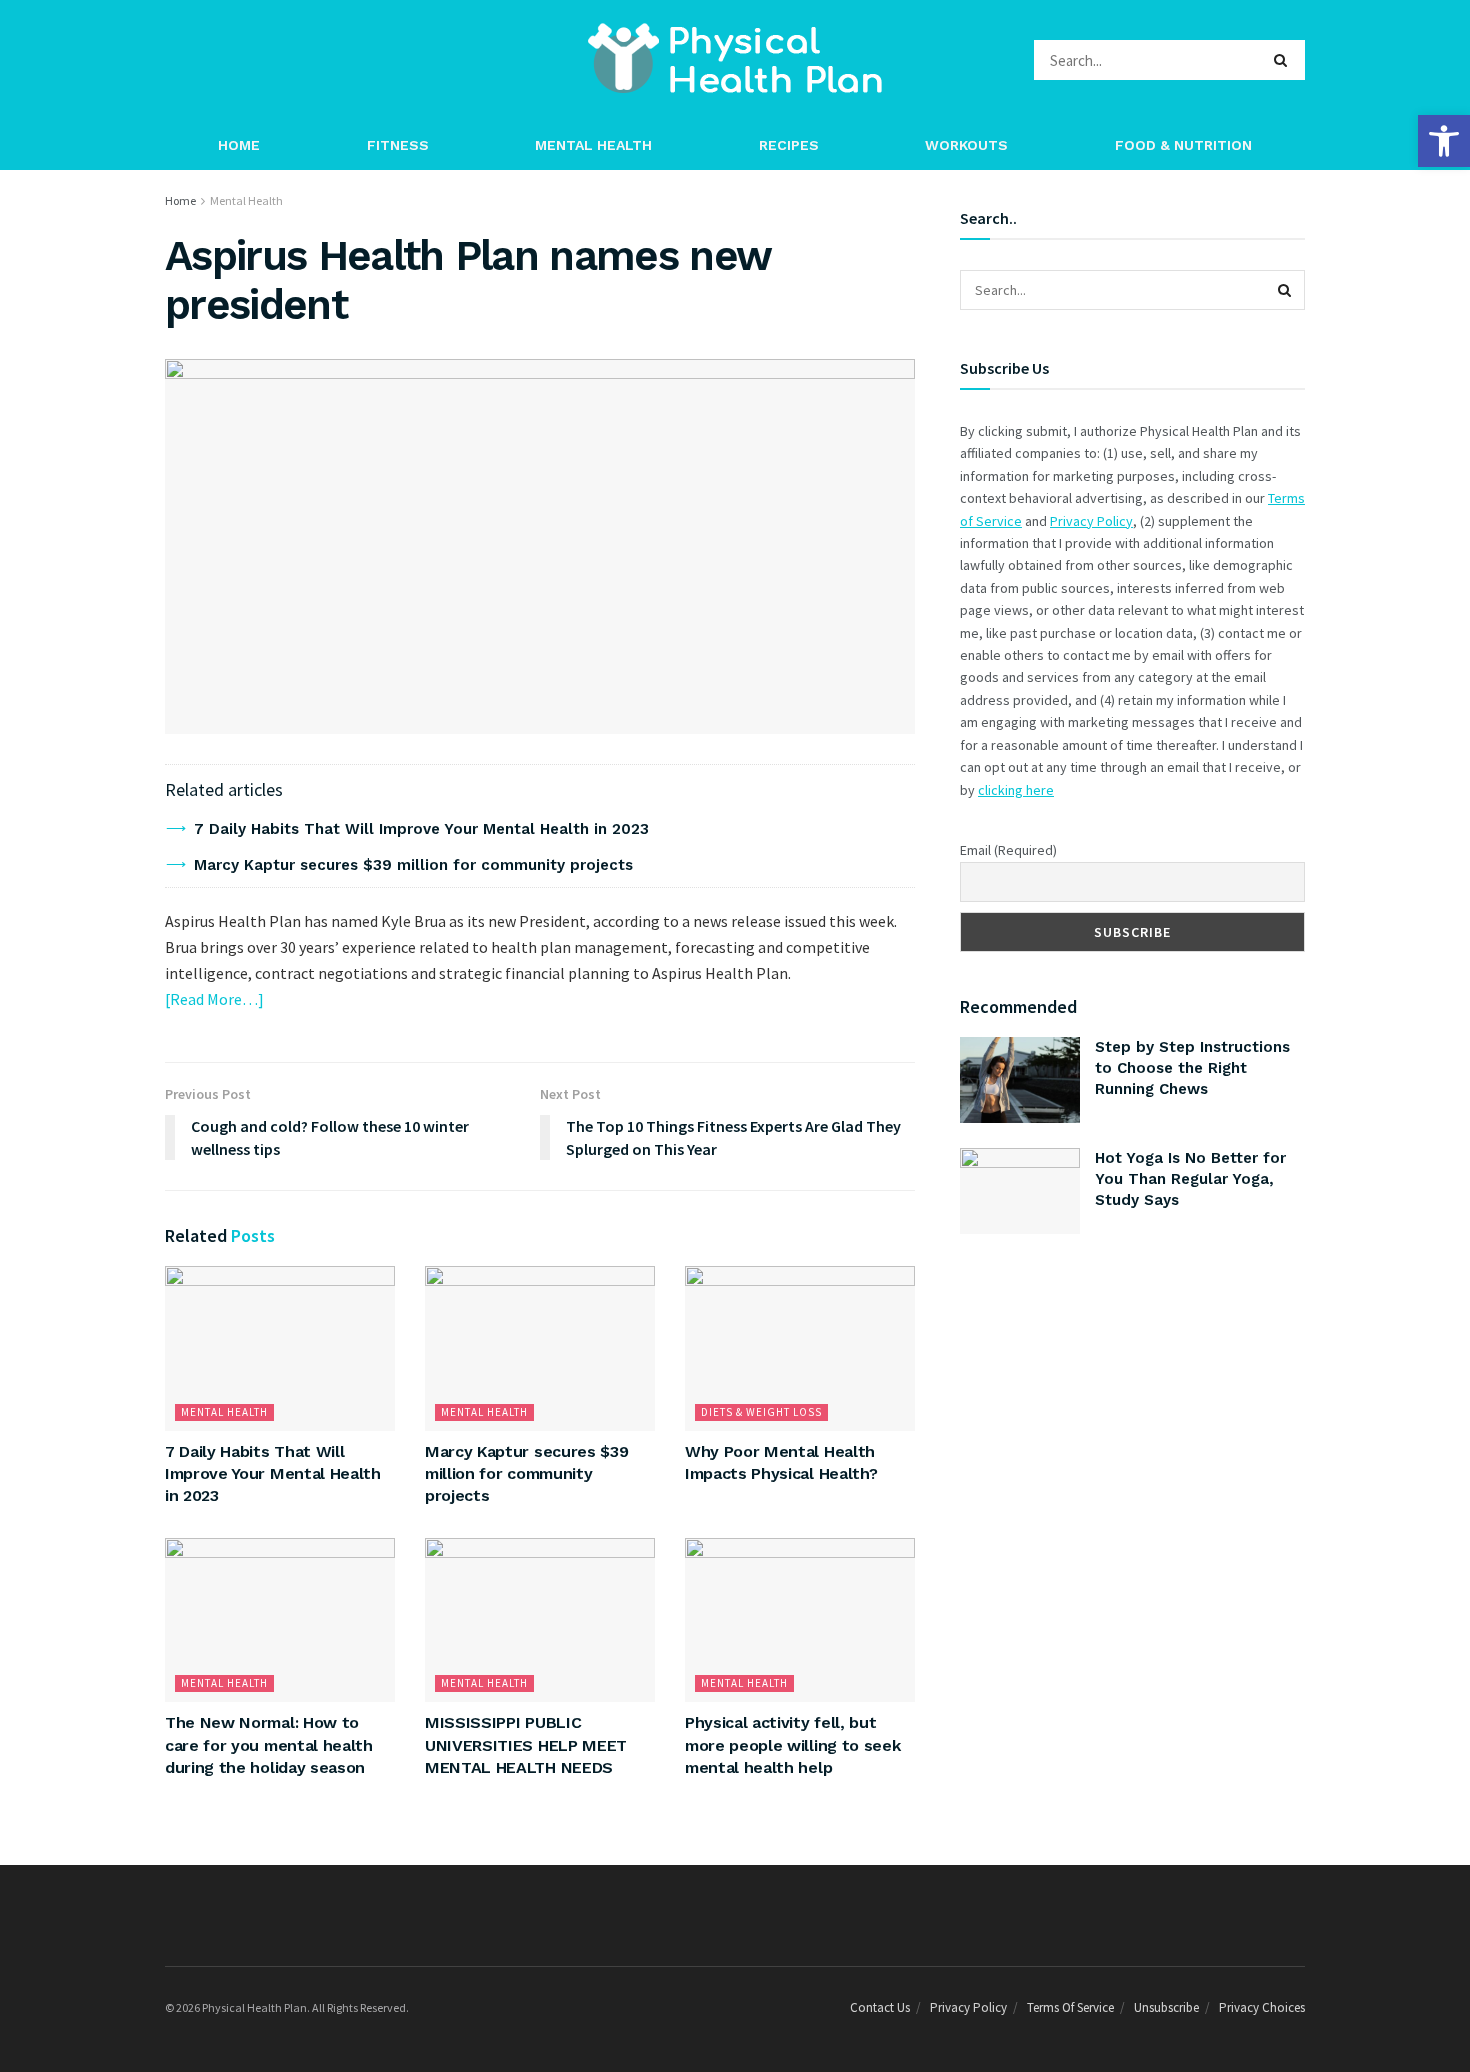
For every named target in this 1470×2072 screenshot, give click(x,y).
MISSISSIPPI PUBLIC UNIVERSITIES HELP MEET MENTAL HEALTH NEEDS (526, 1745)
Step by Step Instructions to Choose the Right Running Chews (1192, 1068)
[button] (1444, 141)
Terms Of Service (1070, 2007)
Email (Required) (1008, 850)
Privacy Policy (1091, 521)
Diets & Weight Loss (761, 1412)
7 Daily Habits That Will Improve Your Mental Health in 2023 (421, 829)
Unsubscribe (1166, 2007)
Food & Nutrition (1183, 145)
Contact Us (880, 2007)
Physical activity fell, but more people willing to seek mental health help (792, 1745)
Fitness (398, 145)
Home (239, 145)
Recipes (789, 145)
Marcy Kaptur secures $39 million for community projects (413, 865)
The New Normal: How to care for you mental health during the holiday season (269, 1745)
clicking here (1016, 790)
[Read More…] (214, 999)
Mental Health (593, 145)
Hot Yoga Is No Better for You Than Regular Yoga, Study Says (1190, 1179)
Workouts (966, 145)
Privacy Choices (1262, 2007)
